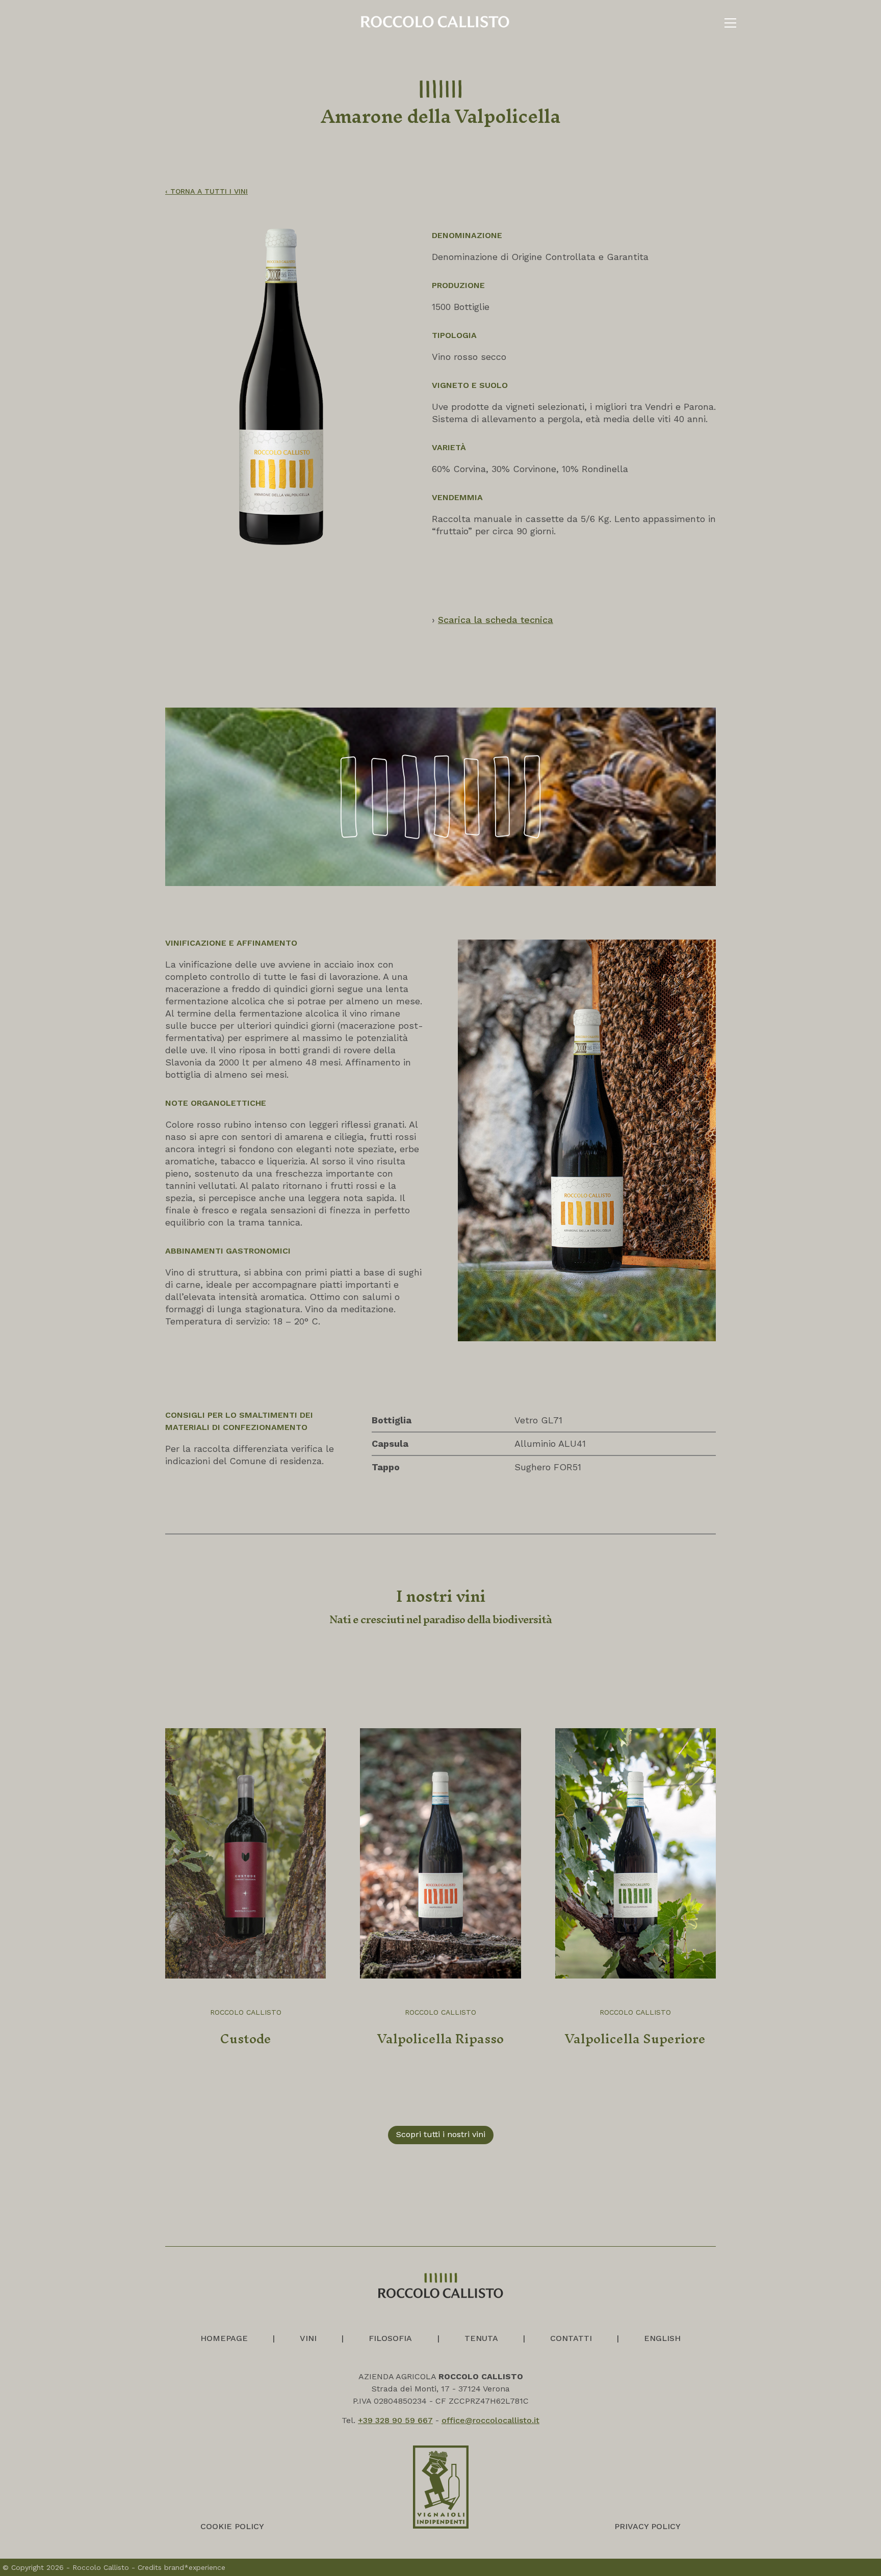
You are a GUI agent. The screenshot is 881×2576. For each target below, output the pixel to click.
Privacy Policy (647, 2526)
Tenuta (481, 2338)
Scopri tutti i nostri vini (441, 2134)
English (662, 2338)
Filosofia (390, 2338)
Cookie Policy (232, 2526)
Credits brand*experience (182, 2567)
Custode (246, 2039)
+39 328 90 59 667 (395, 2420)
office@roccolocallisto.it (490, 2420)
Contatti (571, 2338)
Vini (308, 2338)
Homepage (224, 2338)
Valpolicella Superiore (635, 2039)
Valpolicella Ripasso (440, 2039)
